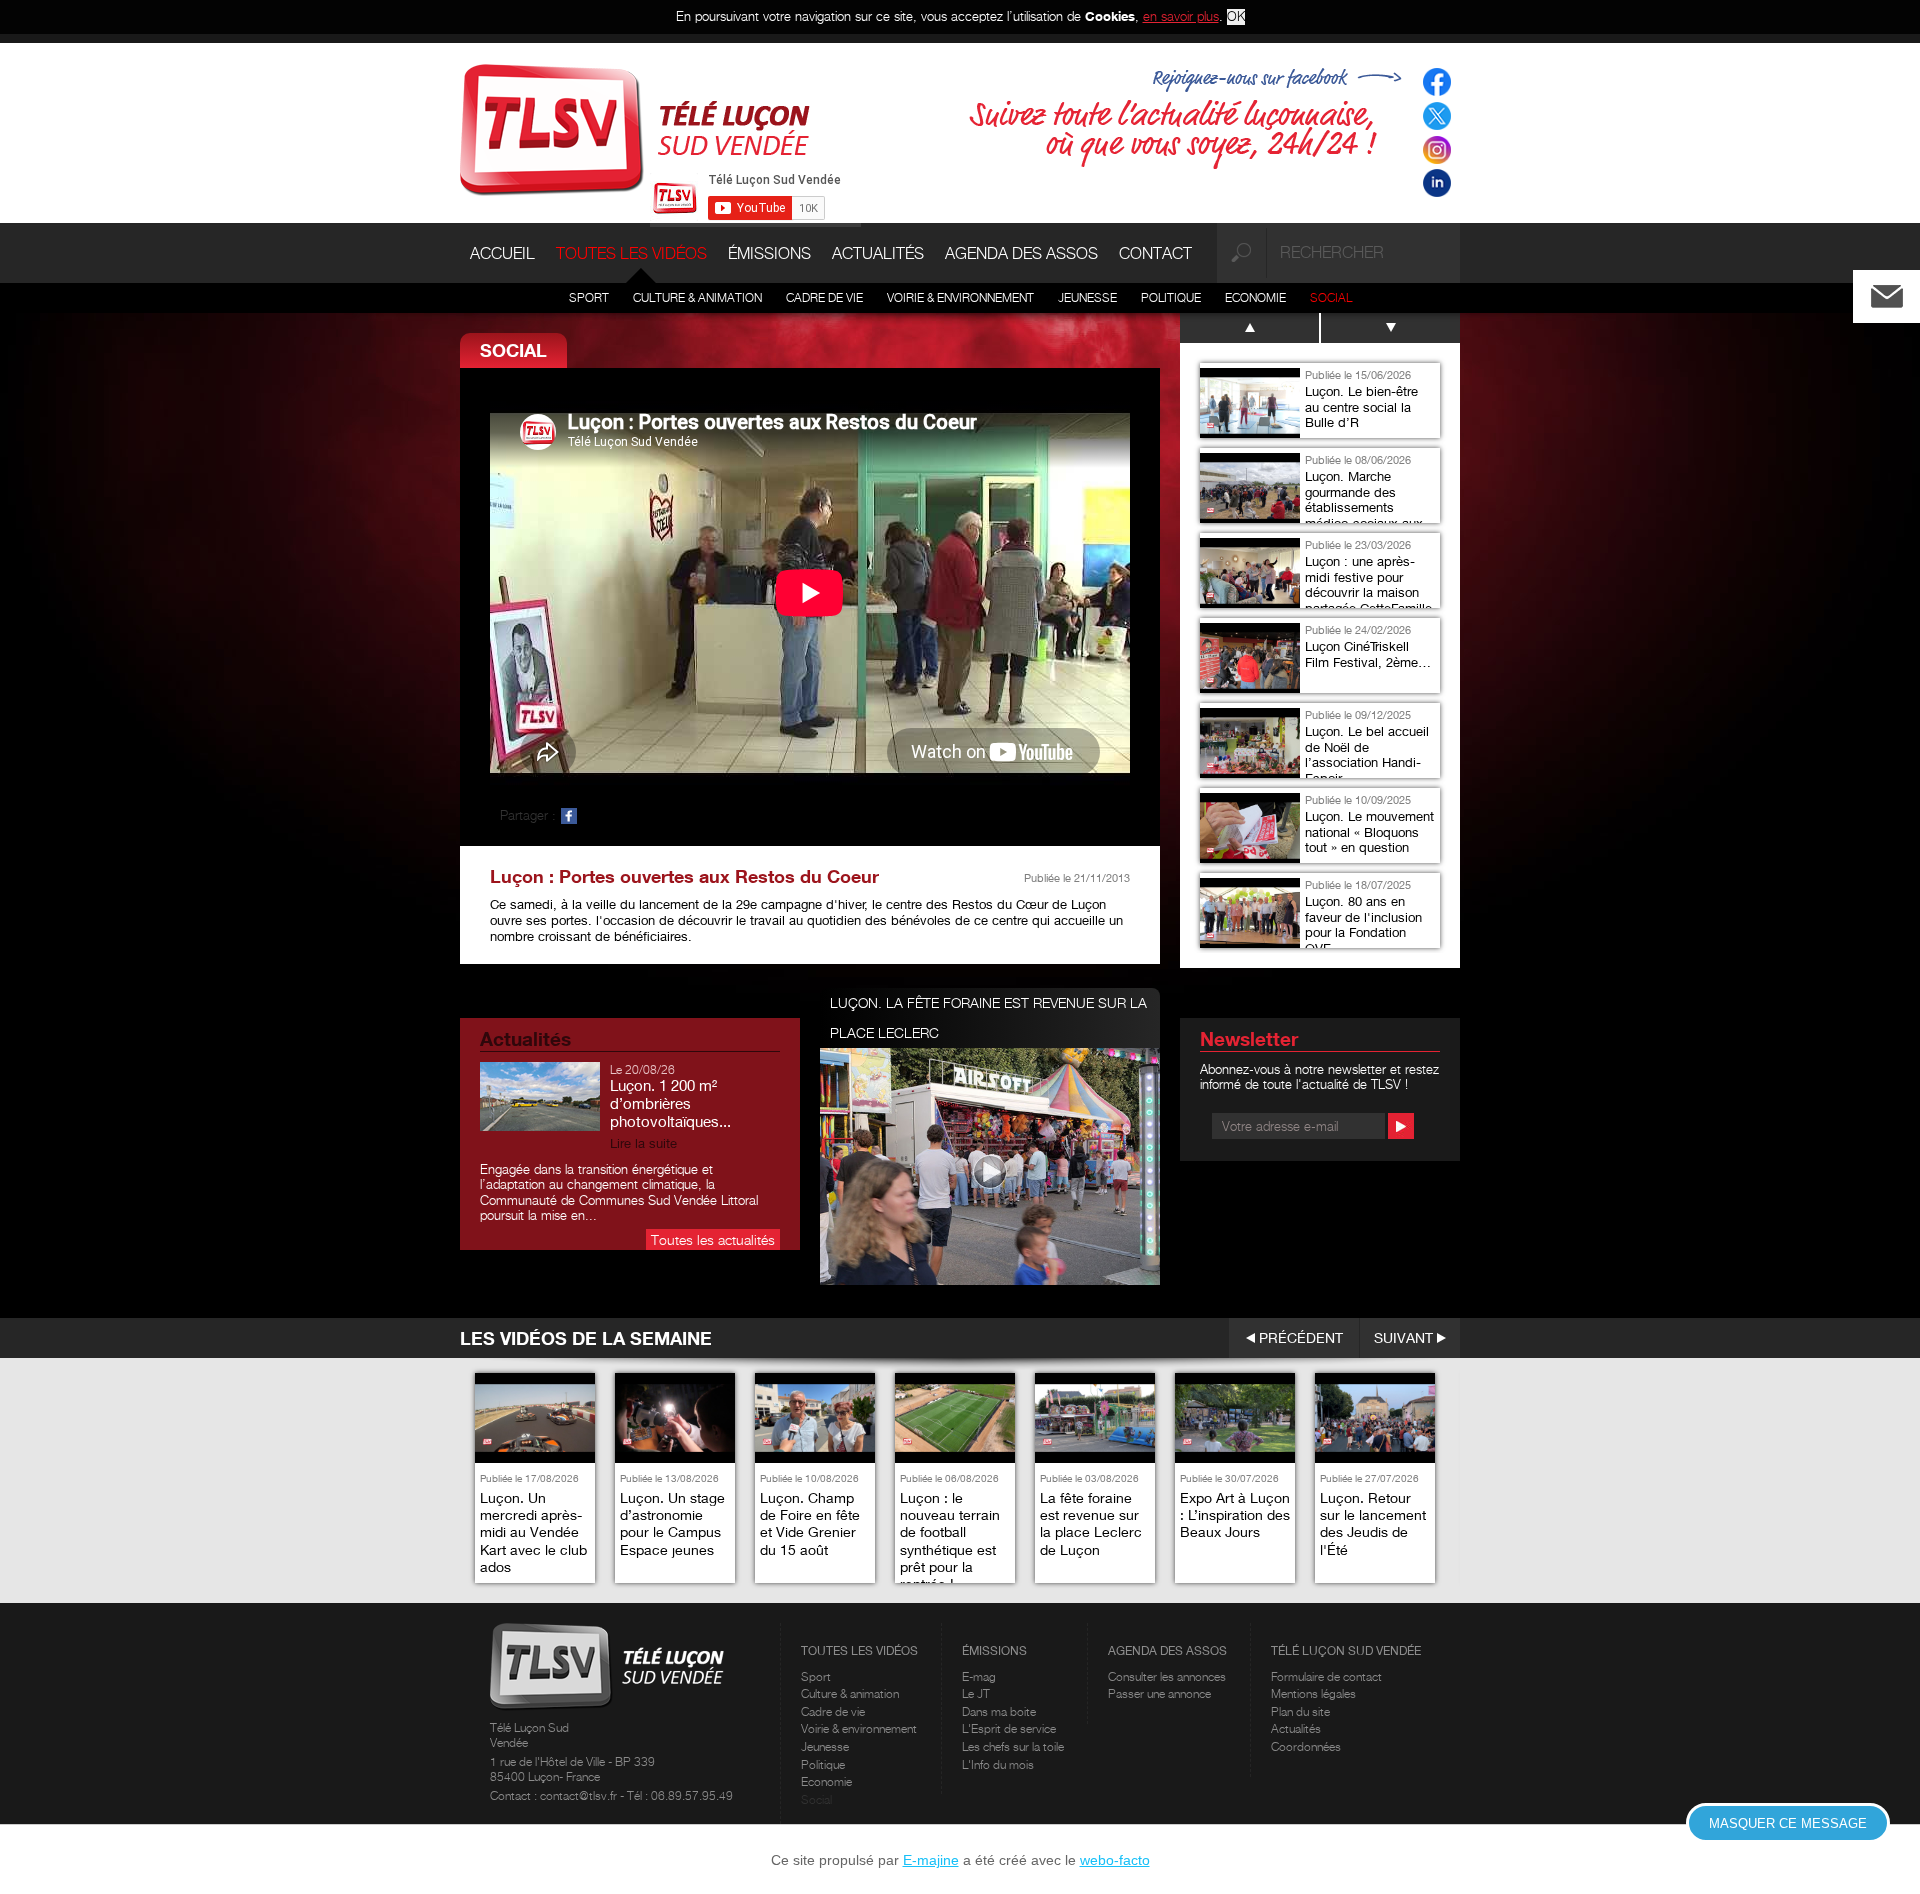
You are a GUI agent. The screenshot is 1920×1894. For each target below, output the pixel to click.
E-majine (931, 1860)
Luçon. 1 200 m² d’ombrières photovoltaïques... (670, 1103)
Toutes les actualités (713, 1239)
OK (1236, 16)
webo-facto (1115, 1860)
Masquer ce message (1788, 1823)
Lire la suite (643, 1143)
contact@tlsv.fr (580, 1795)
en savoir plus (1181, 16)
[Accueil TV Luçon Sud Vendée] (635, 128)
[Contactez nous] (1903, 291)
